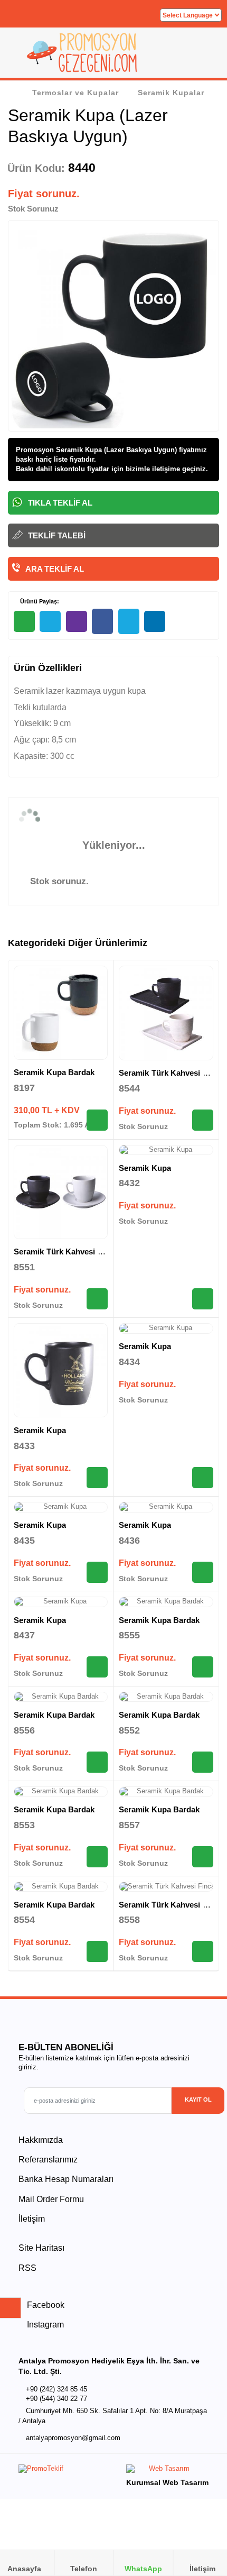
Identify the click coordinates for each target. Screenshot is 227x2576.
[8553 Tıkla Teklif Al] (97, 1857)
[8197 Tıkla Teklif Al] (97, 1120)
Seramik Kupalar (171, 93)
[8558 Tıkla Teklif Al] (203, 1951)
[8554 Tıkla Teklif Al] (97, 1951)
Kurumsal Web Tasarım (167, 2482)
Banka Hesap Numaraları (66, 2179)
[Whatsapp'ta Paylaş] (24, 621)
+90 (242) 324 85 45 (56, 2389)
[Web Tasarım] (167, 2471)
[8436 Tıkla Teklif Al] (203, 1572)
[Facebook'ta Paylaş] (102, 622)
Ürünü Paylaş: (39, 601)
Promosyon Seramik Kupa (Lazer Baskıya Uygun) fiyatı (105, 450)
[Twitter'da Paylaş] (129, 622)
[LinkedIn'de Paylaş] (155, 621)
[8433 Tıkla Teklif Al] (97, 1478)
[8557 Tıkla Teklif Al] (203, 1857)
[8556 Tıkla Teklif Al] (97, 1762)
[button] (206, 56)
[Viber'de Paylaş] (77, 621)
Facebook (45, 2305)
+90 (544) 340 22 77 (56, 2399)
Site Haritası (41, 2248)
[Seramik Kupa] (166, 1150)
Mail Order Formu (51, 2199)
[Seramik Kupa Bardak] (61, 1013)
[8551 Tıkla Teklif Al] (97, 1299)
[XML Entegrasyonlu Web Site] (63, 2471)
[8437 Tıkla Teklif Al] (97, 1667)
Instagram (44, 2325)
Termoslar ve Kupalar (75, 93)
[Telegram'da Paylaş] (50, 621)
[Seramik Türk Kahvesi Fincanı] (166, 1013)
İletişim (32, 2219)
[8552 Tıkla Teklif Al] (203, 1762)
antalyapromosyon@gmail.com (73, 2438)
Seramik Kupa (145, 1168)
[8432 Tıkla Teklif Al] (203, 1299)
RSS (27, 2268)
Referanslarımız (48, 2160)
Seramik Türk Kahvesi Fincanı (69, 1252)
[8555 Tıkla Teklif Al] (203, 1667)
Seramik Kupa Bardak (54, 1072)
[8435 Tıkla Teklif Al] (97, 1572)
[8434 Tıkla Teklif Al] (203, 1478)
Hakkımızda (41, 2140)
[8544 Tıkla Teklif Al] (203, 1120)
